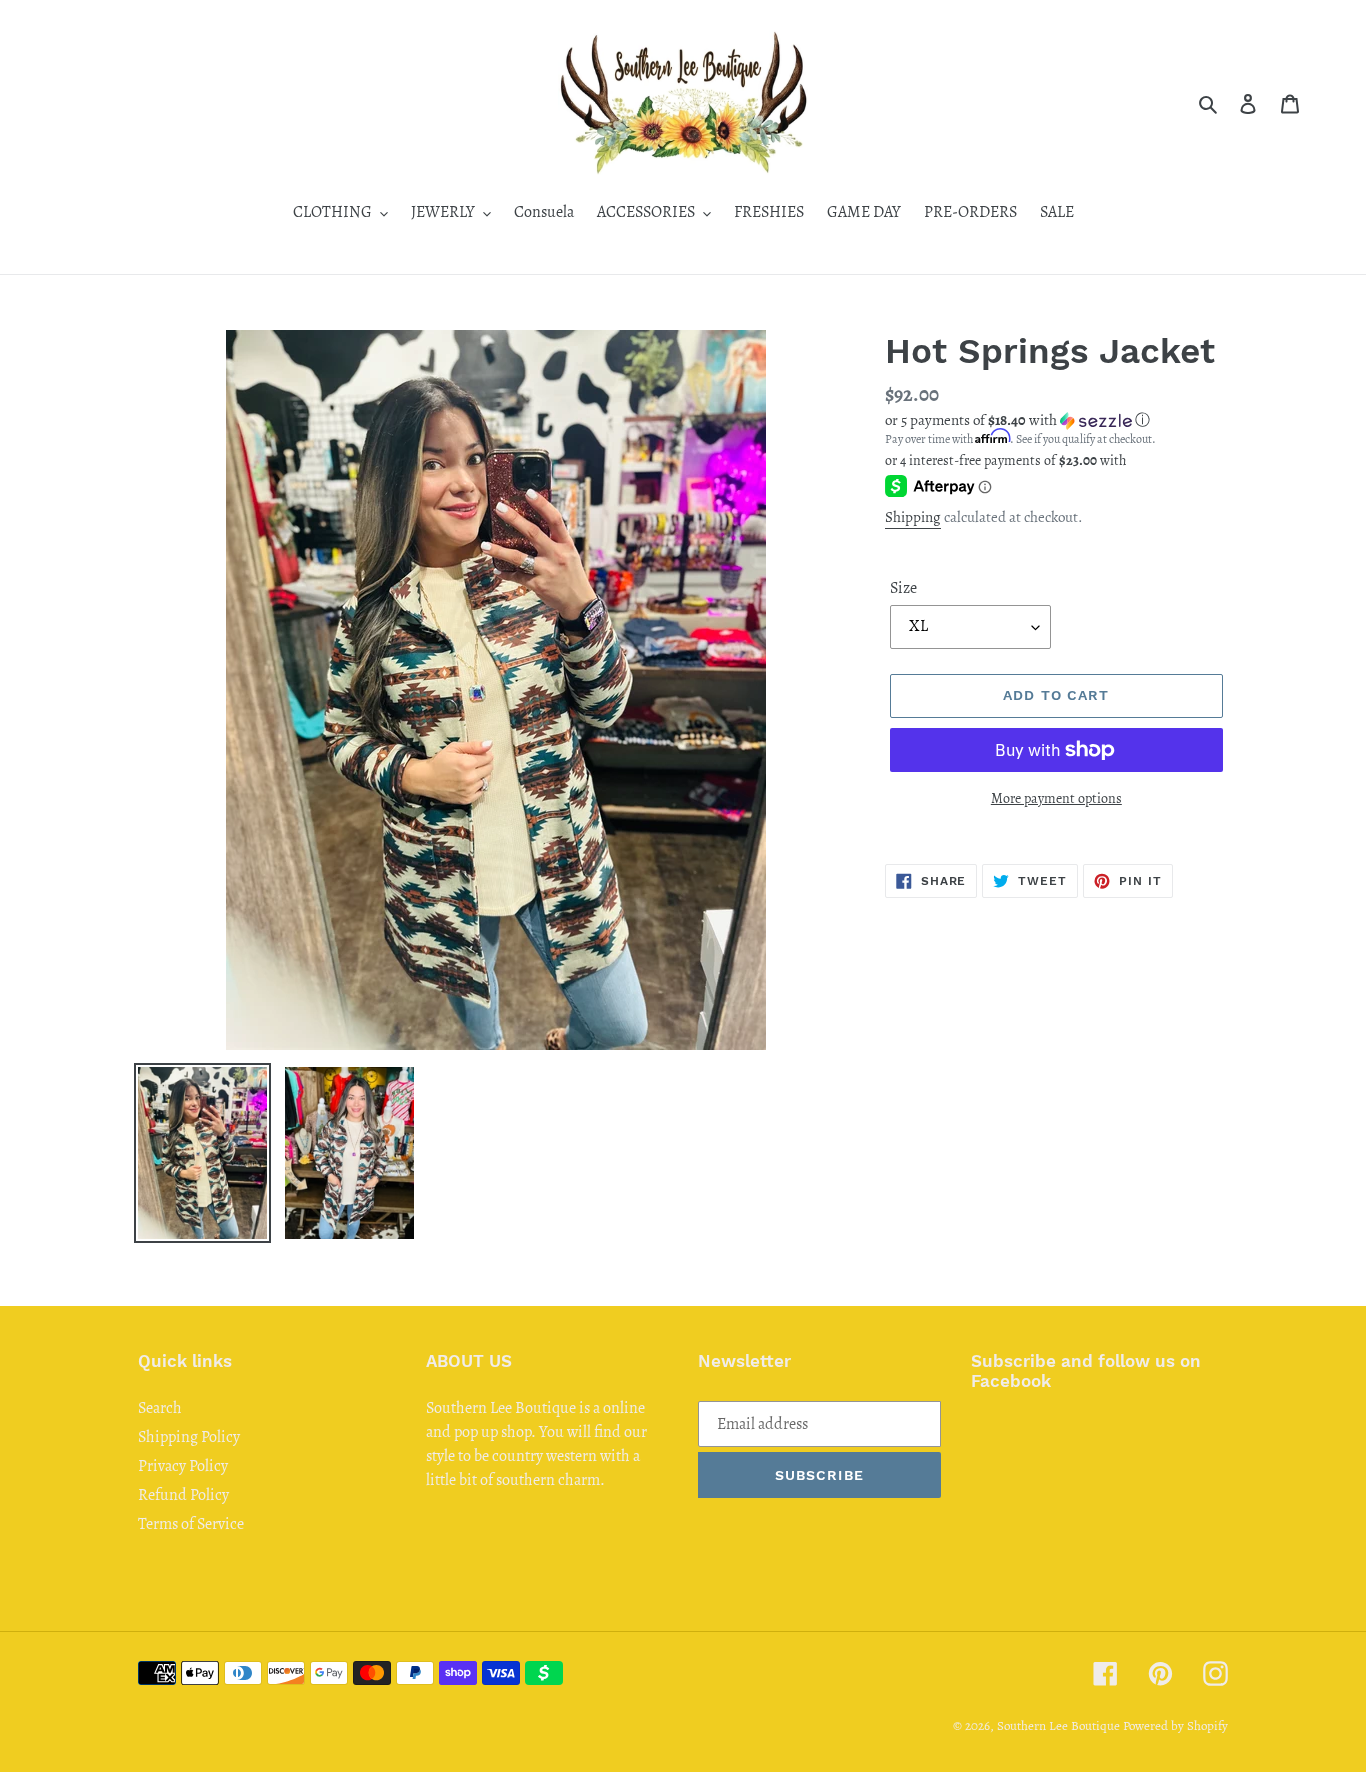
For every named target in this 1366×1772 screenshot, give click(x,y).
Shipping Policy (189, 1437)
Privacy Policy (183, 1466)
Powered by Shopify (1175, 1725)
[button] (1017, 420)
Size (903, 588)
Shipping (913, 517)
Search (160, 1408)
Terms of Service (191, 1524)
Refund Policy (183, 1495)
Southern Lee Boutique (1058, 1725)
